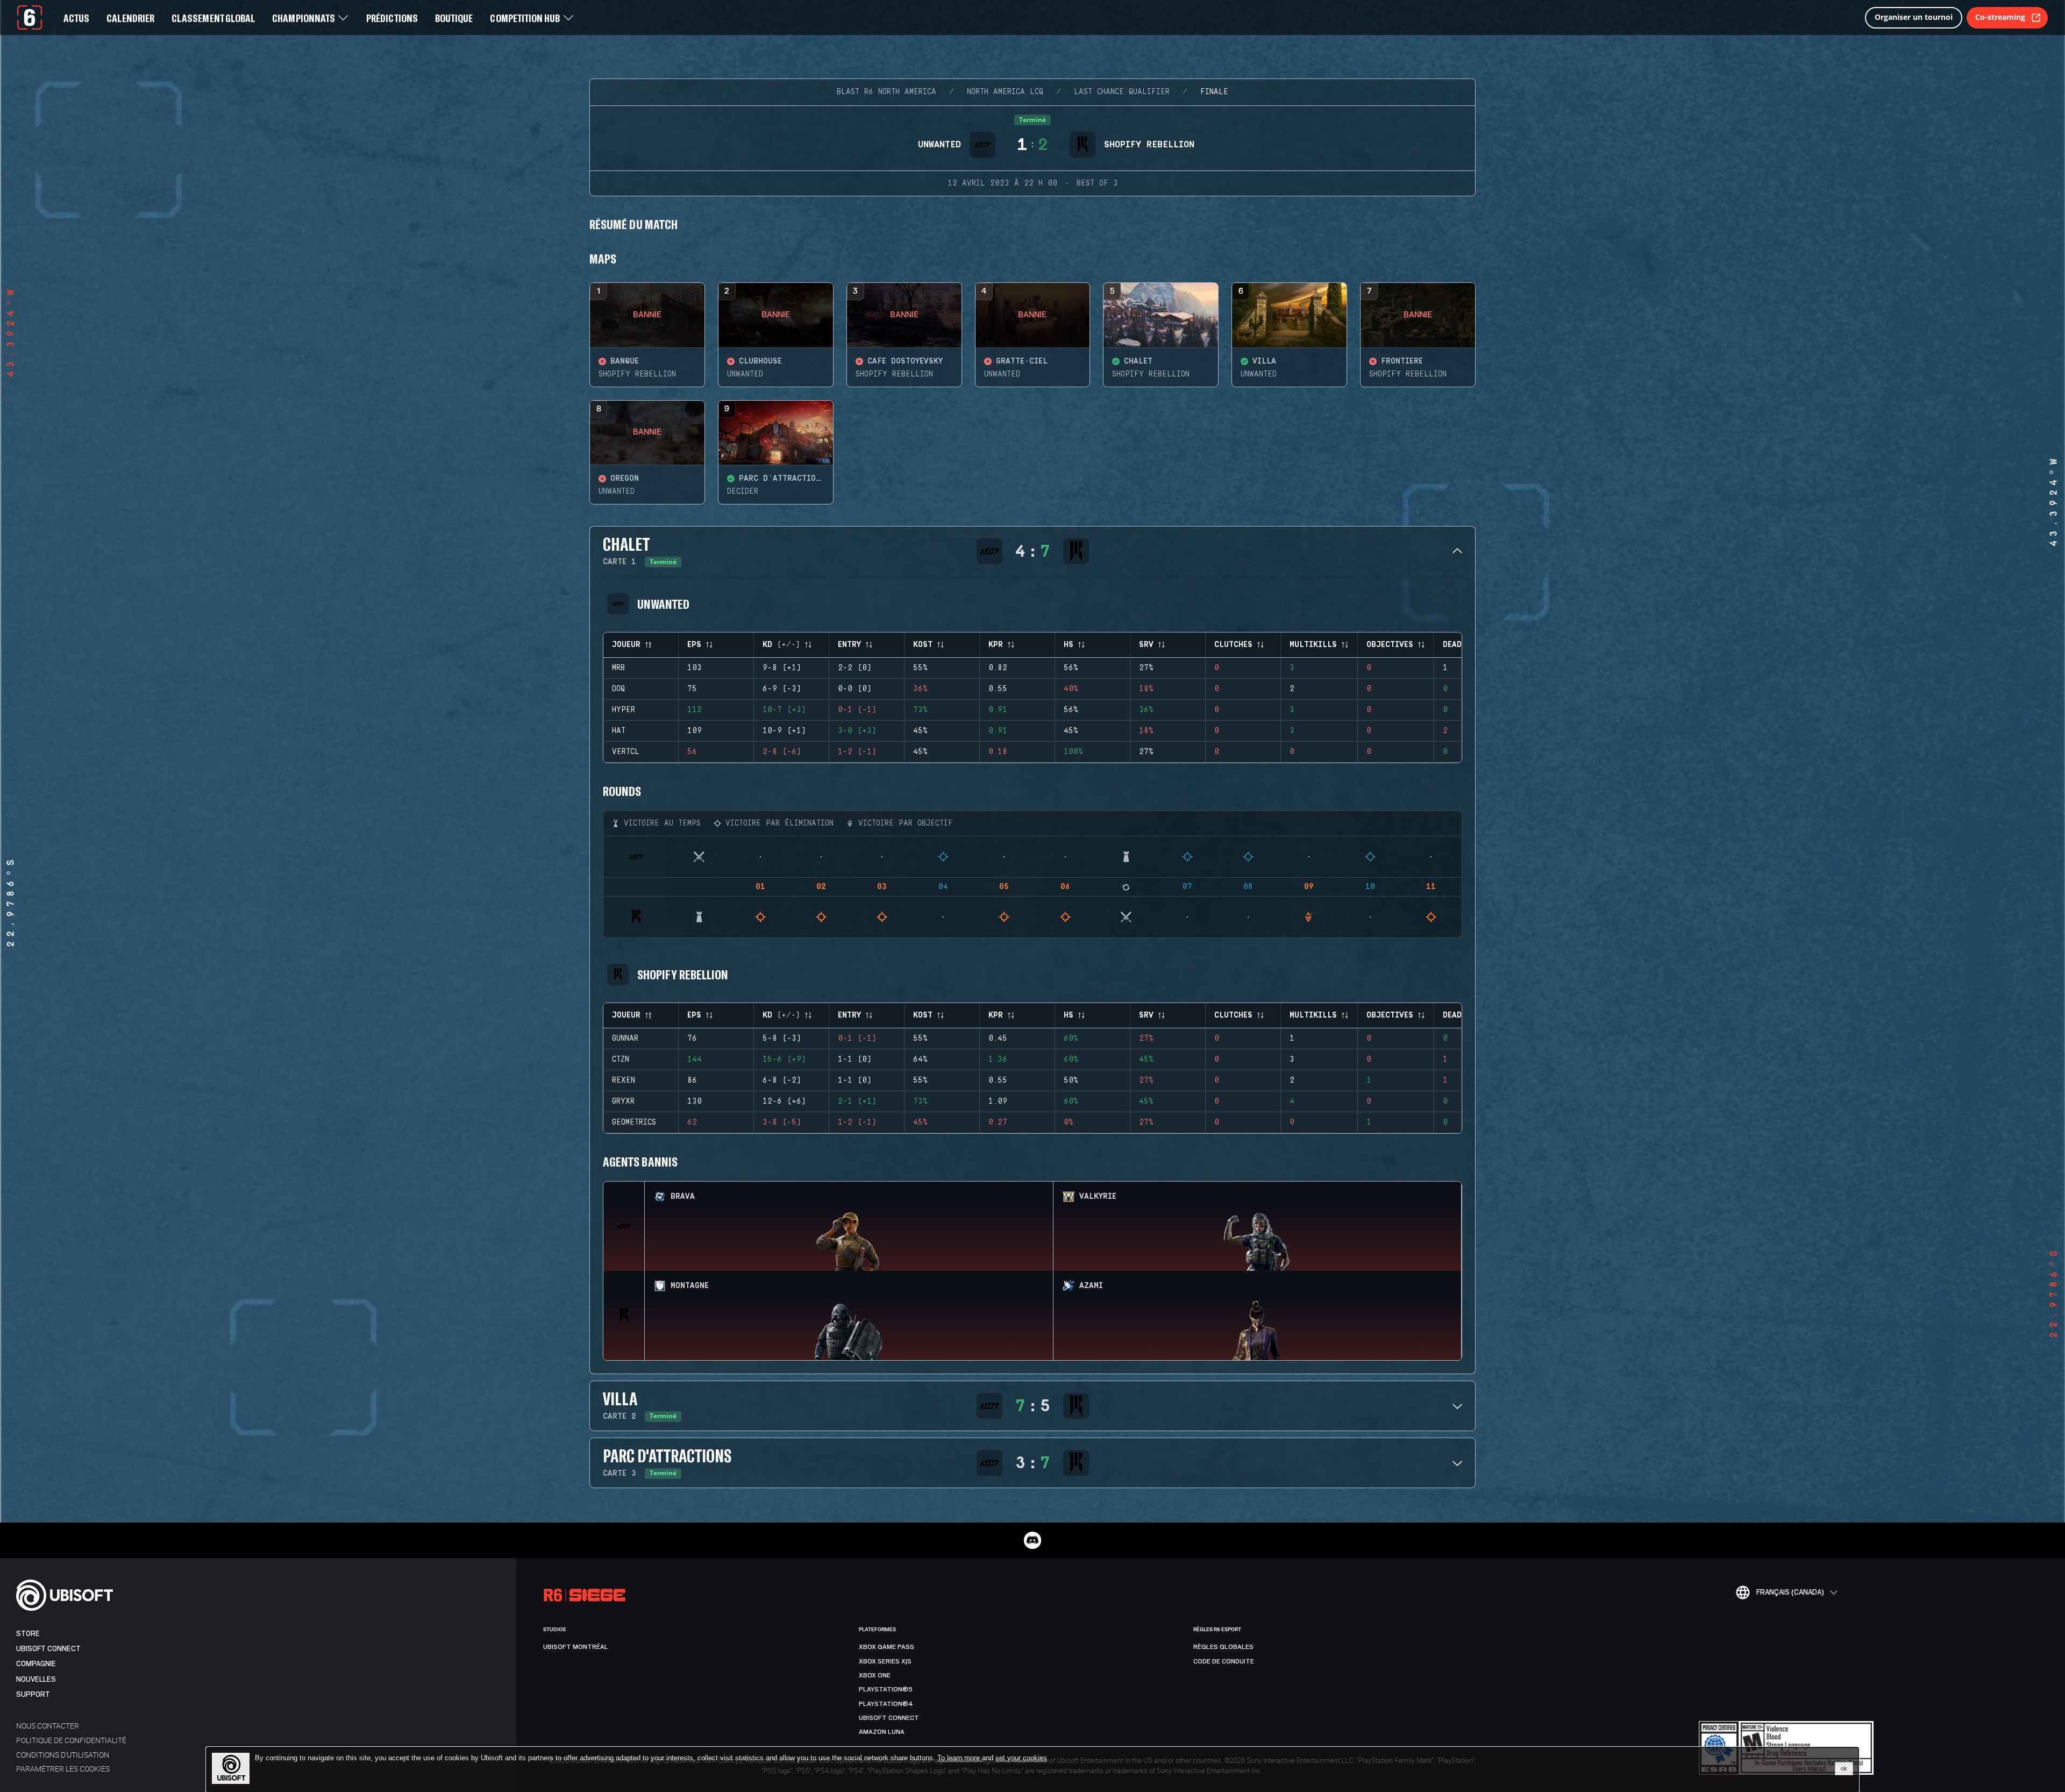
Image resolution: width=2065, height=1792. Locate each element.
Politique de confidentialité (71, 1740)
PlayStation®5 (886, 1689)
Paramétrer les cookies (63, 1769)
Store (28, 1634)
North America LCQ (1005, 92)
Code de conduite (1224, 1661)
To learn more (960, 1758)
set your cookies (1021, 1758)
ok (1844, 1768)
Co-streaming (2000, 17)
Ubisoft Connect (48, 1649)
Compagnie (36, 1664)
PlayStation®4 (886, 1704)
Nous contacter (48, 1726)
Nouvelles (36, 1679)
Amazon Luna (882, 1732)
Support (33, 1694)
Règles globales (1223, 1647)
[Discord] (1032, 1540)
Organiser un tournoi (1914, 17)
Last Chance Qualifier (1122, 92)
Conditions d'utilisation (63, 1755)
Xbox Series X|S (885, 1661)
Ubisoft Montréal (576, 1647)
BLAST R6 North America (886, 92)
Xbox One (875, 1675)
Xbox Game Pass (886, 1647)
